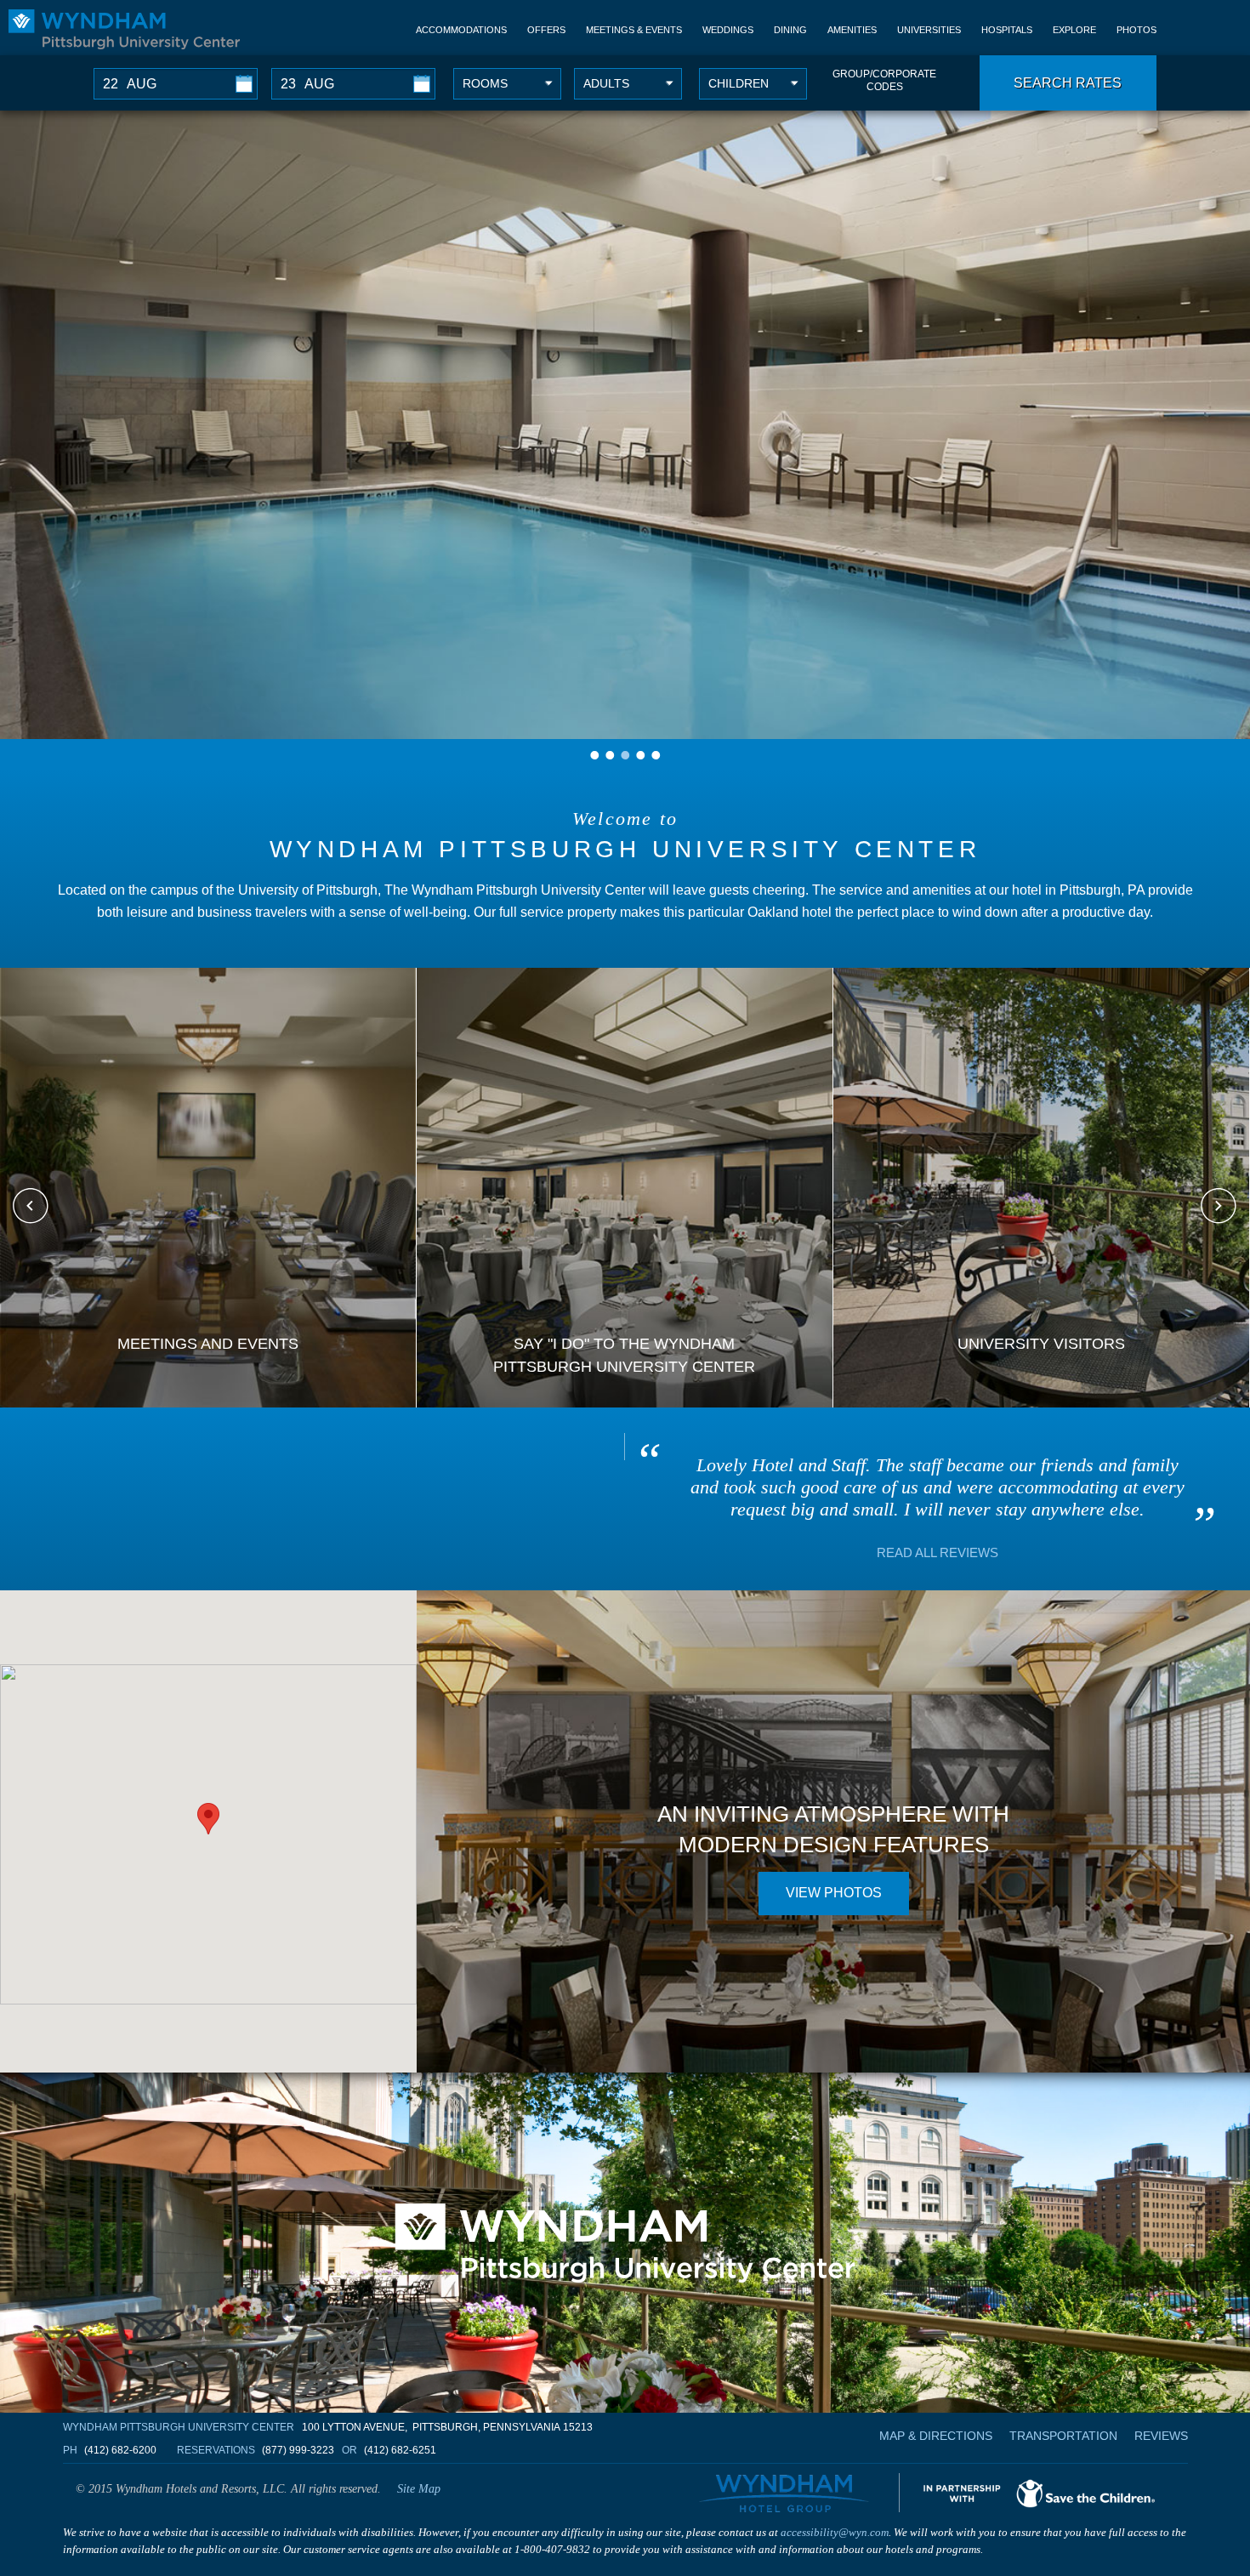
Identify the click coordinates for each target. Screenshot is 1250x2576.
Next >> (1219, 1206)
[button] (208, 1819)
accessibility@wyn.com (835, 2533)
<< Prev (31, 1206)
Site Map (419, 2489)
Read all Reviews (937, 1552)
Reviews (1161, 2436)
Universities (929, 30)
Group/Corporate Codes (884, 80)
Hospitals (1007, 30)
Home (124, 29)
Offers (546, 30)
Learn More (208, 1291)
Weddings (728, 30)
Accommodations (461, 30)
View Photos (834, 1893)
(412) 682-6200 (120, 2450)
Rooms (485, 83)
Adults (606, 83)
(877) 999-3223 (298, 2450)
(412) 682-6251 (400, 2450)
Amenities (852, 30)
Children (739, 83)
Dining (790, 30)
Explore (1074, 30)
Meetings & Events (634, 30)
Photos (1136, 30)
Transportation (1063, 2436)
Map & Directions (936, 2436)
